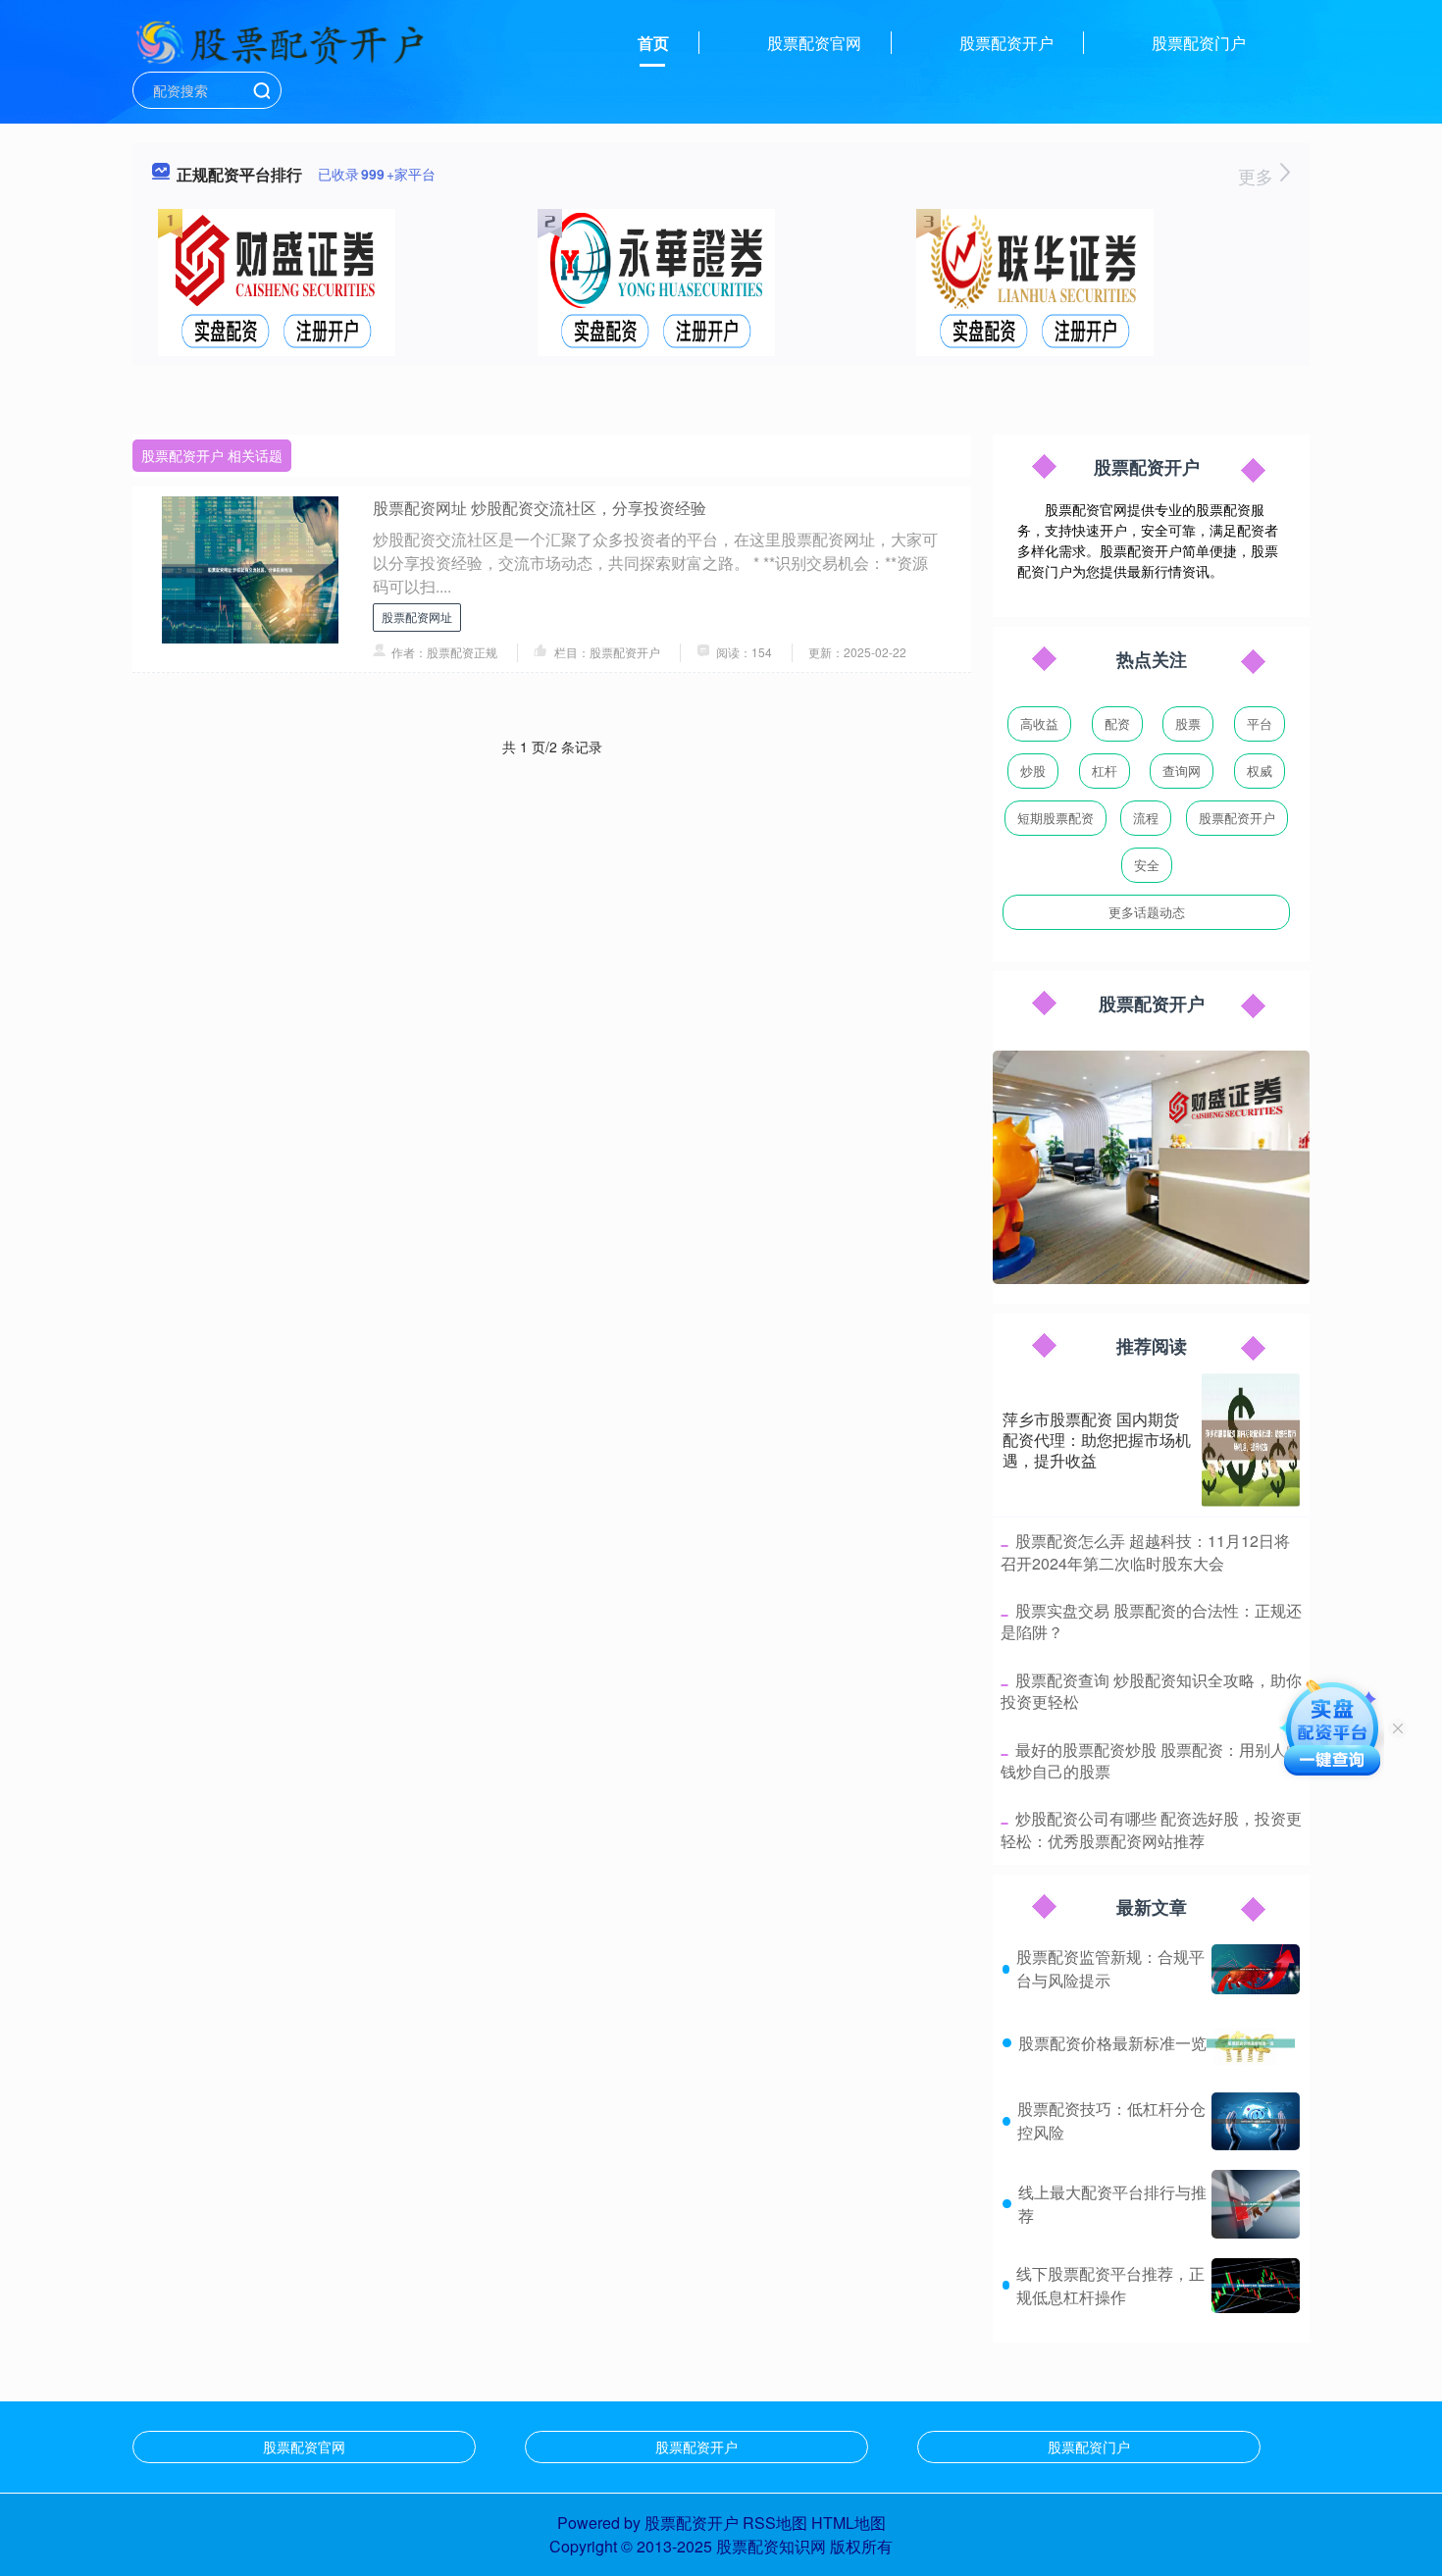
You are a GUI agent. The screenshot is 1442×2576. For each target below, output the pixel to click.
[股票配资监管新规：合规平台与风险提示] (1256, 1969)
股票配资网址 (417, 617)
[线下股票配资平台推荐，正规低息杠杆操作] (1256, 2286)
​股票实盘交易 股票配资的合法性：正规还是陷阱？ (1151, 1621)
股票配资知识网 (771, 2546)
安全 (1147, 865)
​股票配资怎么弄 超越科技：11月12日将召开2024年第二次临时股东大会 (1145, 1551)
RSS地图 (775, 2523)
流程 (1146, 818)
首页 (653, 43)
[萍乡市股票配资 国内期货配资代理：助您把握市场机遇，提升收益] (1251, 1440)
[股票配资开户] (280, 41)
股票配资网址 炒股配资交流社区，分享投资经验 (540, 508)
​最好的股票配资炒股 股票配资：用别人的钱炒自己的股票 (1151, 1760)
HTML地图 (849, 2523)
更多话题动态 (1147, 912)
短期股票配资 (1056, 818)
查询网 (1182, 771)
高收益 (1039, 723)
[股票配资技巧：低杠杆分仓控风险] (1256, 2121)
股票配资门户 (1199, 43)
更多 (1258, 176)
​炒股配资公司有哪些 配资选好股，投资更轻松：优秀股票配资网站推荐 (1151, 1829)
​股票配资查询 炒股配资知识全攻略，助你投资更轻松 (1151, 1691)
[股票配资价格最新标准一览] (1251, 2043)
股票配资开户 (1006, 43)
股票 (1188, 723)
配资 (1117, 723)
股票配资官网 (814, 43)
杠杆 (1105, 771)
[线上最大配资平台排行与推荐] (1256, 2204)
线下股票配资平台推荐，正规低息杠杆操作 (1110, 2285)
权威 (1260, 771)
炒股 (1033, 771)
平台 (1260, 723)
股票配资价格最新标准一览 (1112, 2043)
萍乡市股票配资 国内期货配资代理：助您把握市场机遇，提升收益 (1097, 1440)
